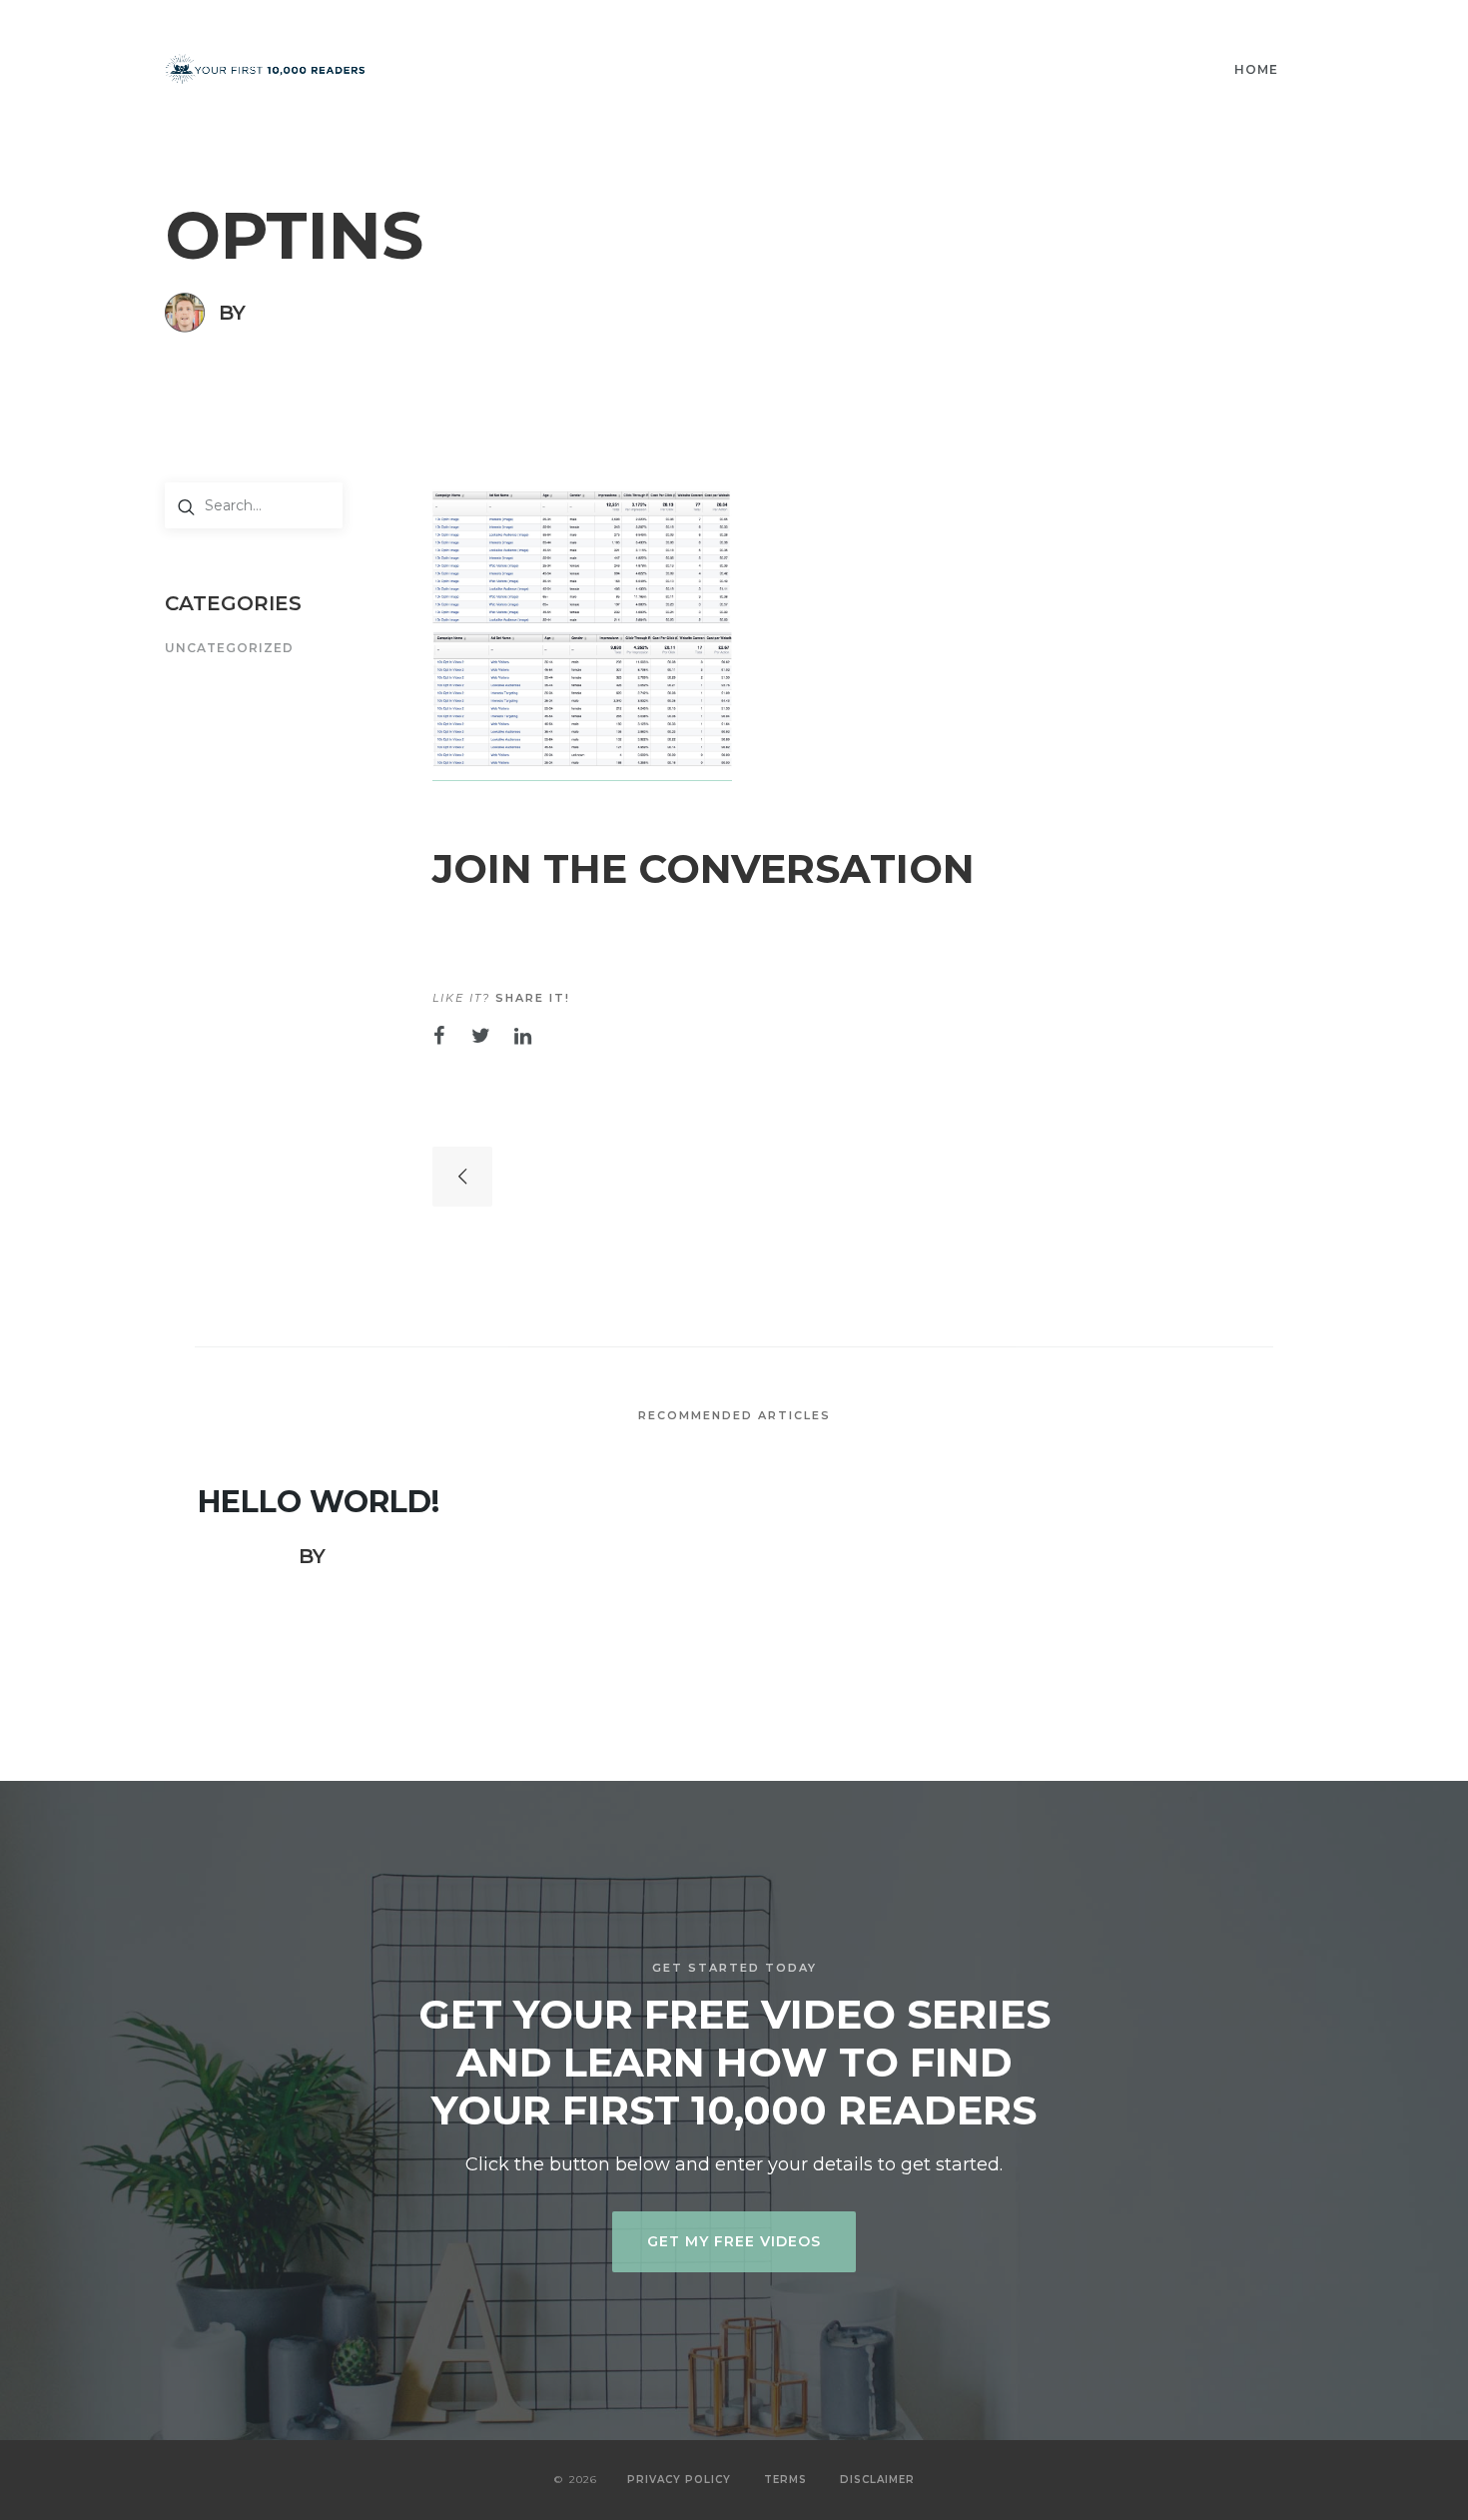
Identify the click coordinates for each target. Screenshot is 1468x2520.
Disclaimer (877, 2480)
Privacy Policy (679, 2480)
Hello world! (319, 1502)
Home (1256, 69)
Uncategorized (229, 649)
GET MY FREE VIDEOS (734, 2241)
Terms (785, 2480)
